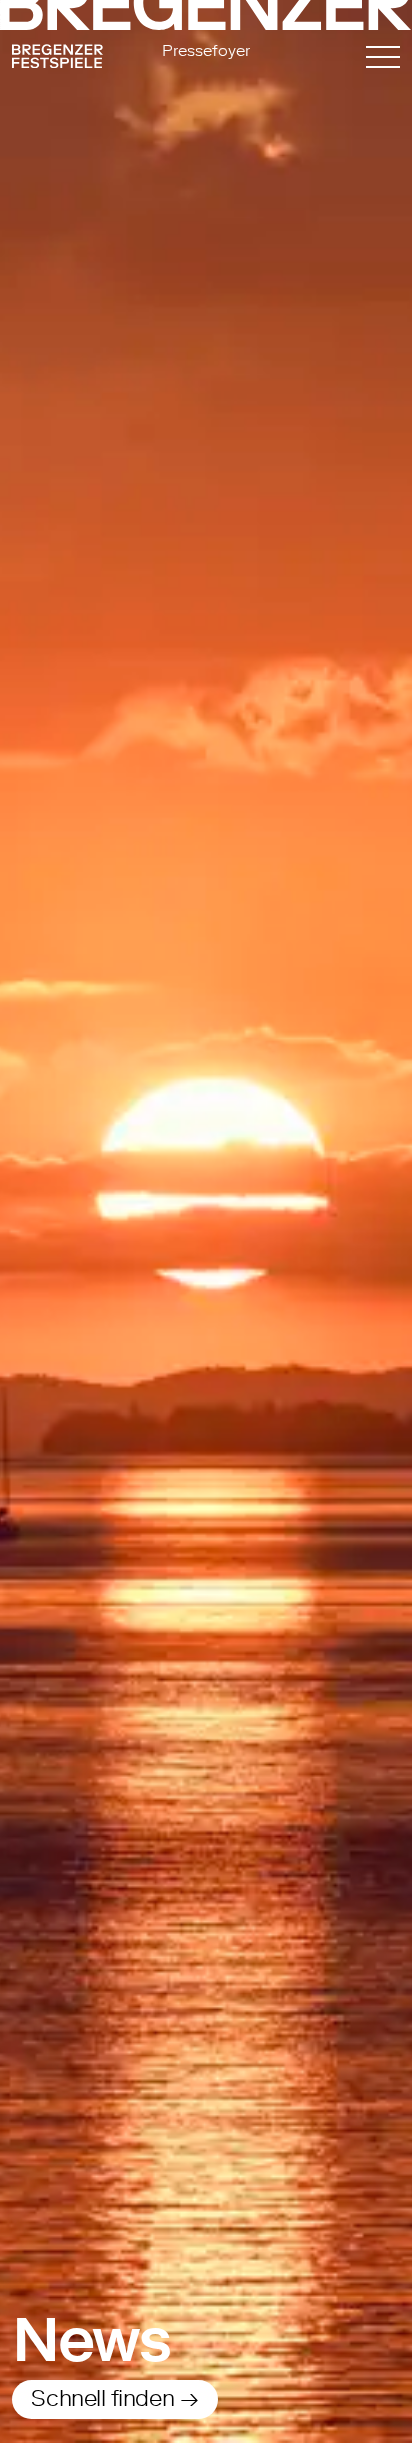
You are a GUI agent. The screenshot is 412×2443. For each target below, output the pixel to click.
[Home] (70, 59)
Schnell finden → (114, 2398)
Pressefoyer (206, 50)
